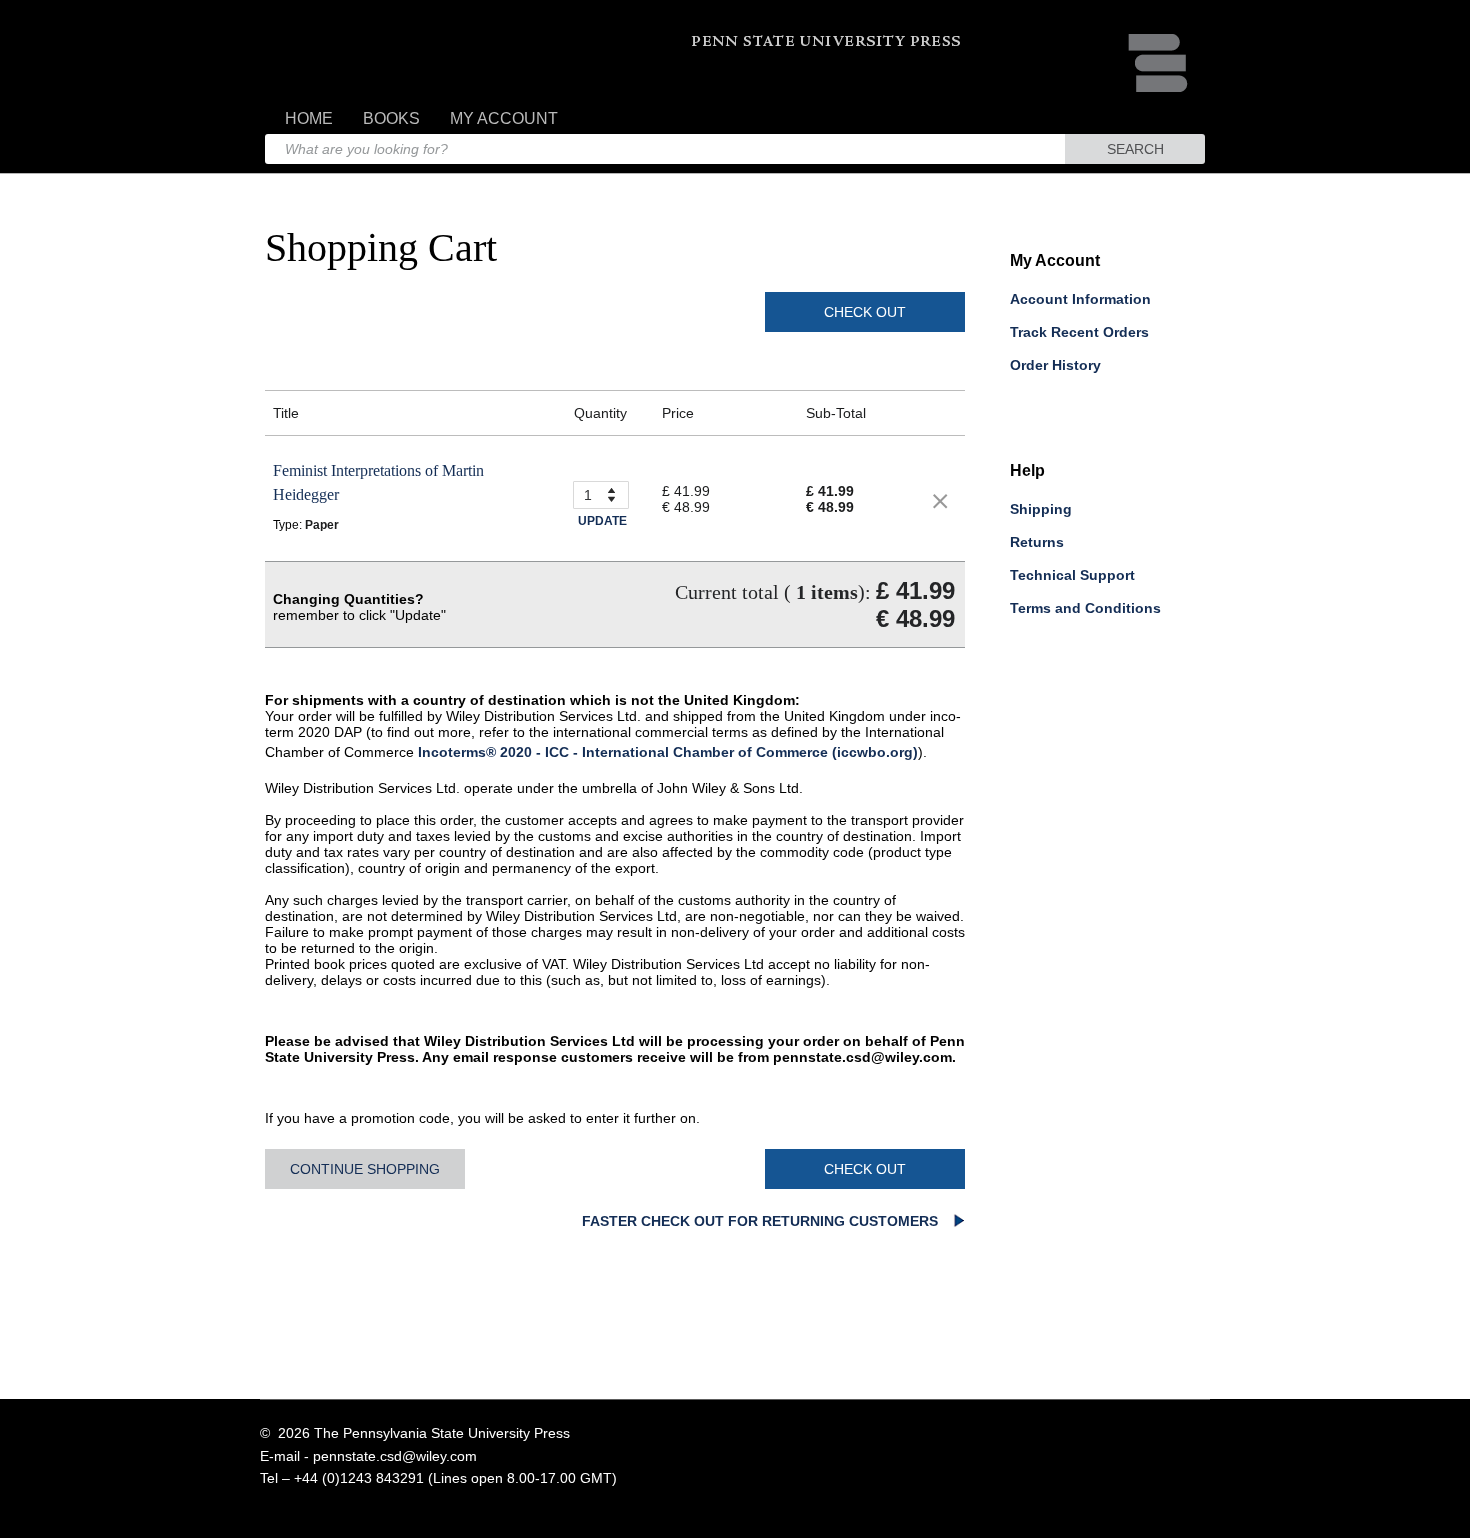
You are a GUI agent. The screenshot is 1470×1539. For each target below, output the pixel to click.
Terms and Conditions (1085, 608)
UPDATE (602, 521)
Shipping (1041, 509)
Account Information (1080, 299)
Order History (1055, 365)
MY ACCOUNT (504, 118)
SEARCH (1135, 149)
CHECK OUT (865, 312)
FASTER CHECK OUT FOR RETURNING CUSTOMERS (762, 1221)
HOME (309, 118)
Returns (1037, 542)
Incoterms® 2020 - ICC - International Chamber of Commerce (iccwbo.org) (668, 752)
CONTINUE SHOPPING (365, 1169)
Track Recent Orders (1079, 332)
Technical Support (1072, 575)
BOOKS (391, 118)
